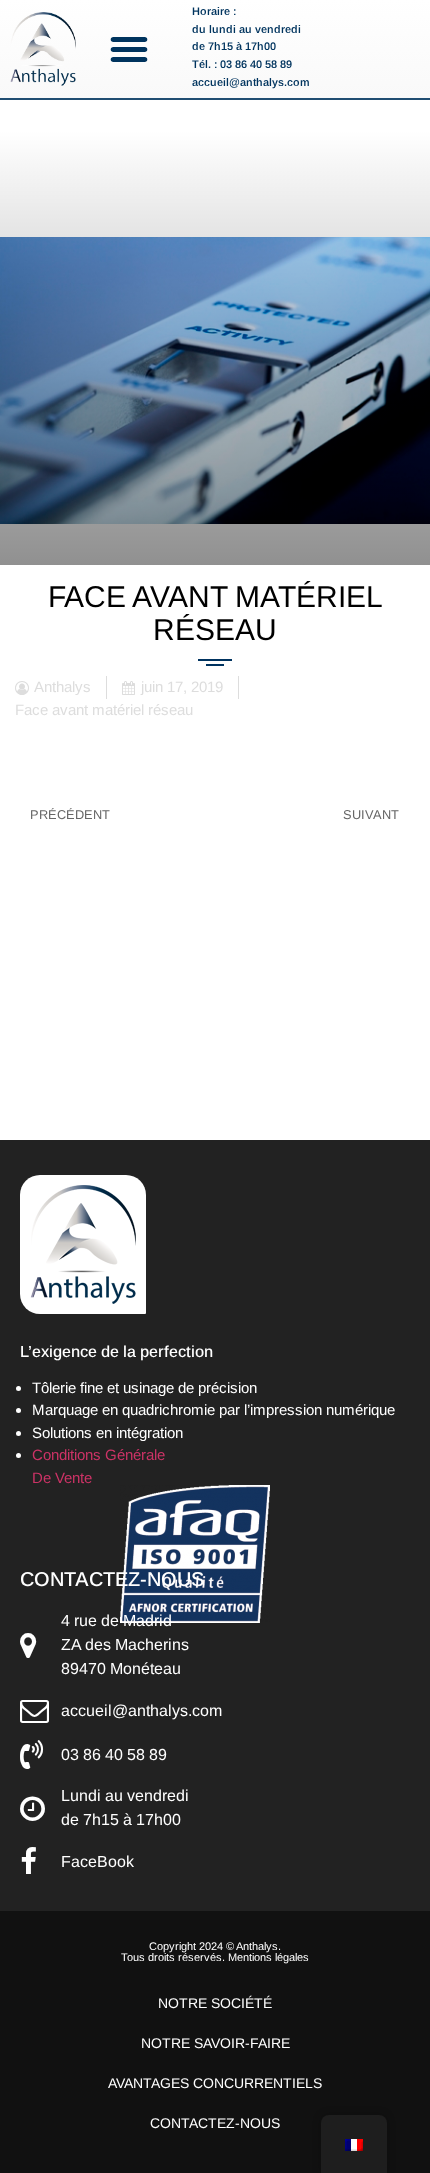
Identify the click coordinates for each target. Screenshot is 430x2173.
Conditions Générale (98, 1454)
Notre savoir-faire (215, 2043)
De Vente (62, 1477)
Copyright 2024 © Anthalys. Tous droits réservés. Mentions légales (215, 1951)
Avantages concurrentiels (215, 2083)
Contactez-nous (215, 2123)
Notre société (215, 2003)
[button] (129, 49)
